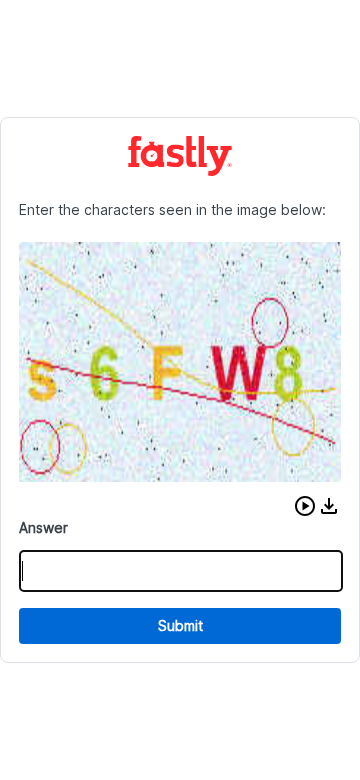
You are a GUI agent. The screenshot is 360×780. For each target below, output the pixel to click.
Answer (43, 527)
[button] (305, 506)
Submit (180, 625)
